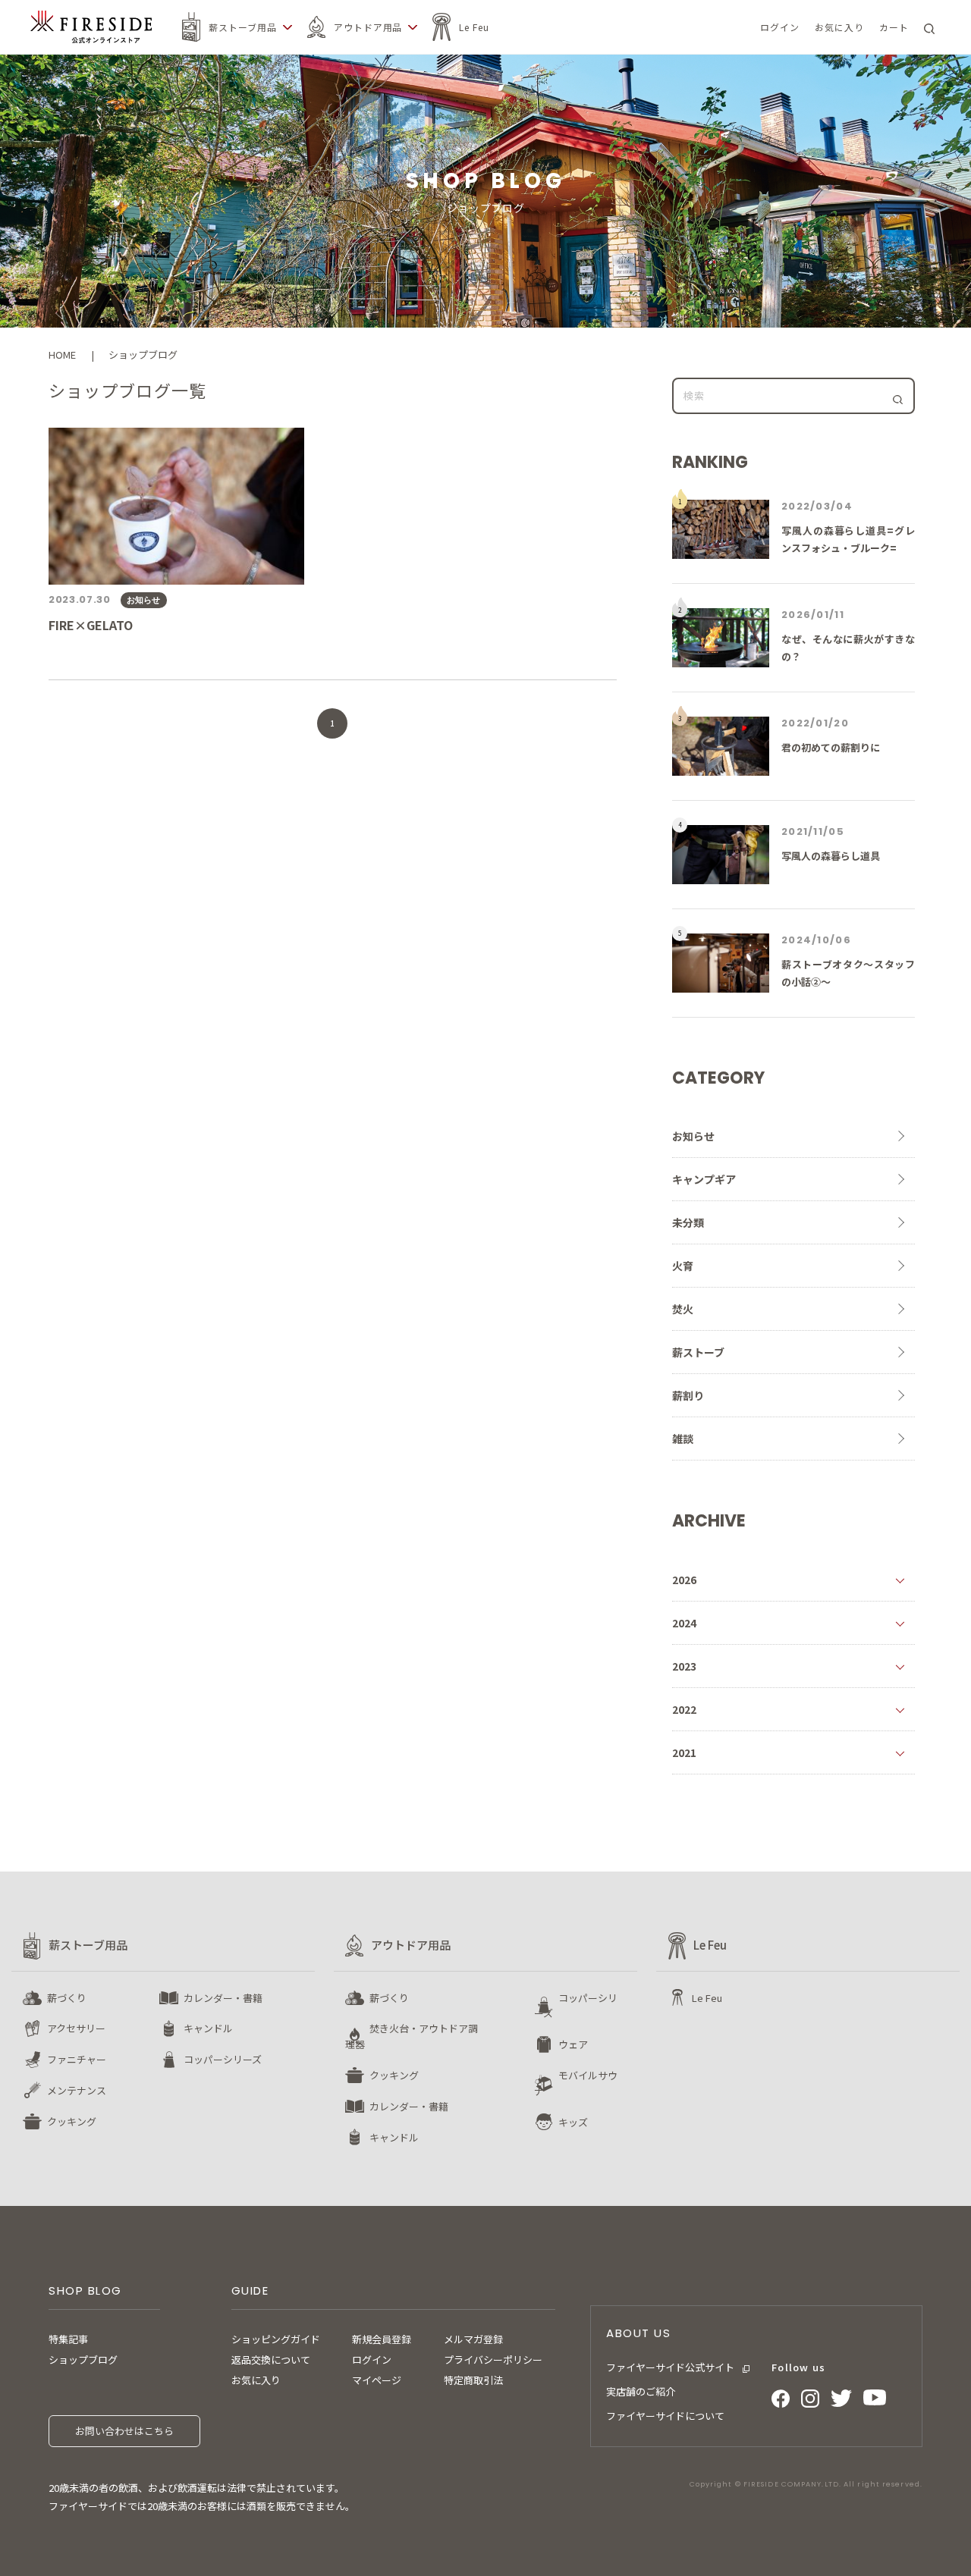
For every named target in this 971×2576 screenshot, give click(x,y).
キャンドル (208, 2028)
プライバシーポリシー (493, 2360)
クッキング (72, 2121)
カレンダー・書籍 (223, 1998)
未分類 (688, 1222)
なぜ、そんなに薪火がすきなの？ (848, 648)
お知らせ (693, 1136)
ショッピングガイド (276, 2339)
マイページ (377, 2380)
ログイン (372, 2360)
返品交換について (271, 2360)
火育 (683, 1266)
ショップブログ (83, 2360)
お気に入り (256, 2380)
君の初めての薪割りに (831, 747)
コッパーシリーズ (223, 2059)
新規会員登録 (382, 2339)
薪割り (688, 1395)
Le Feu (474, 27)
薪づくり (67, 1998)
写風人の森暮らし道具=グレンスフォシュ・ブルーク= (848, 539)
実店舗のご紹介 (641, 2391)
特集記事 (68, 2339)
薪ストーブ (698, 1352)
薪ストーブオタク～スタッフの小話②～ (848, 973)
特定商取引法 (473, 2380)
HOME (62, 355)
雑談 (683, 1439)
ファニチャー (77, 2059)
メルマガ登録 (473, 2339)
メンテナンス (77, 2090)
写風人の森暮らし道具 (831, 856)
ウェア (573, 2044)
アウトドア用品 (368, 27)
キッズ (573, 2122)
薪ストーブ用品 (243, 27)
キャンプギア (704, 1179)
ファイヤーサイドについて (665, 2416)
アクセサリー (76, 2028)
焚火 (683, 1309)
